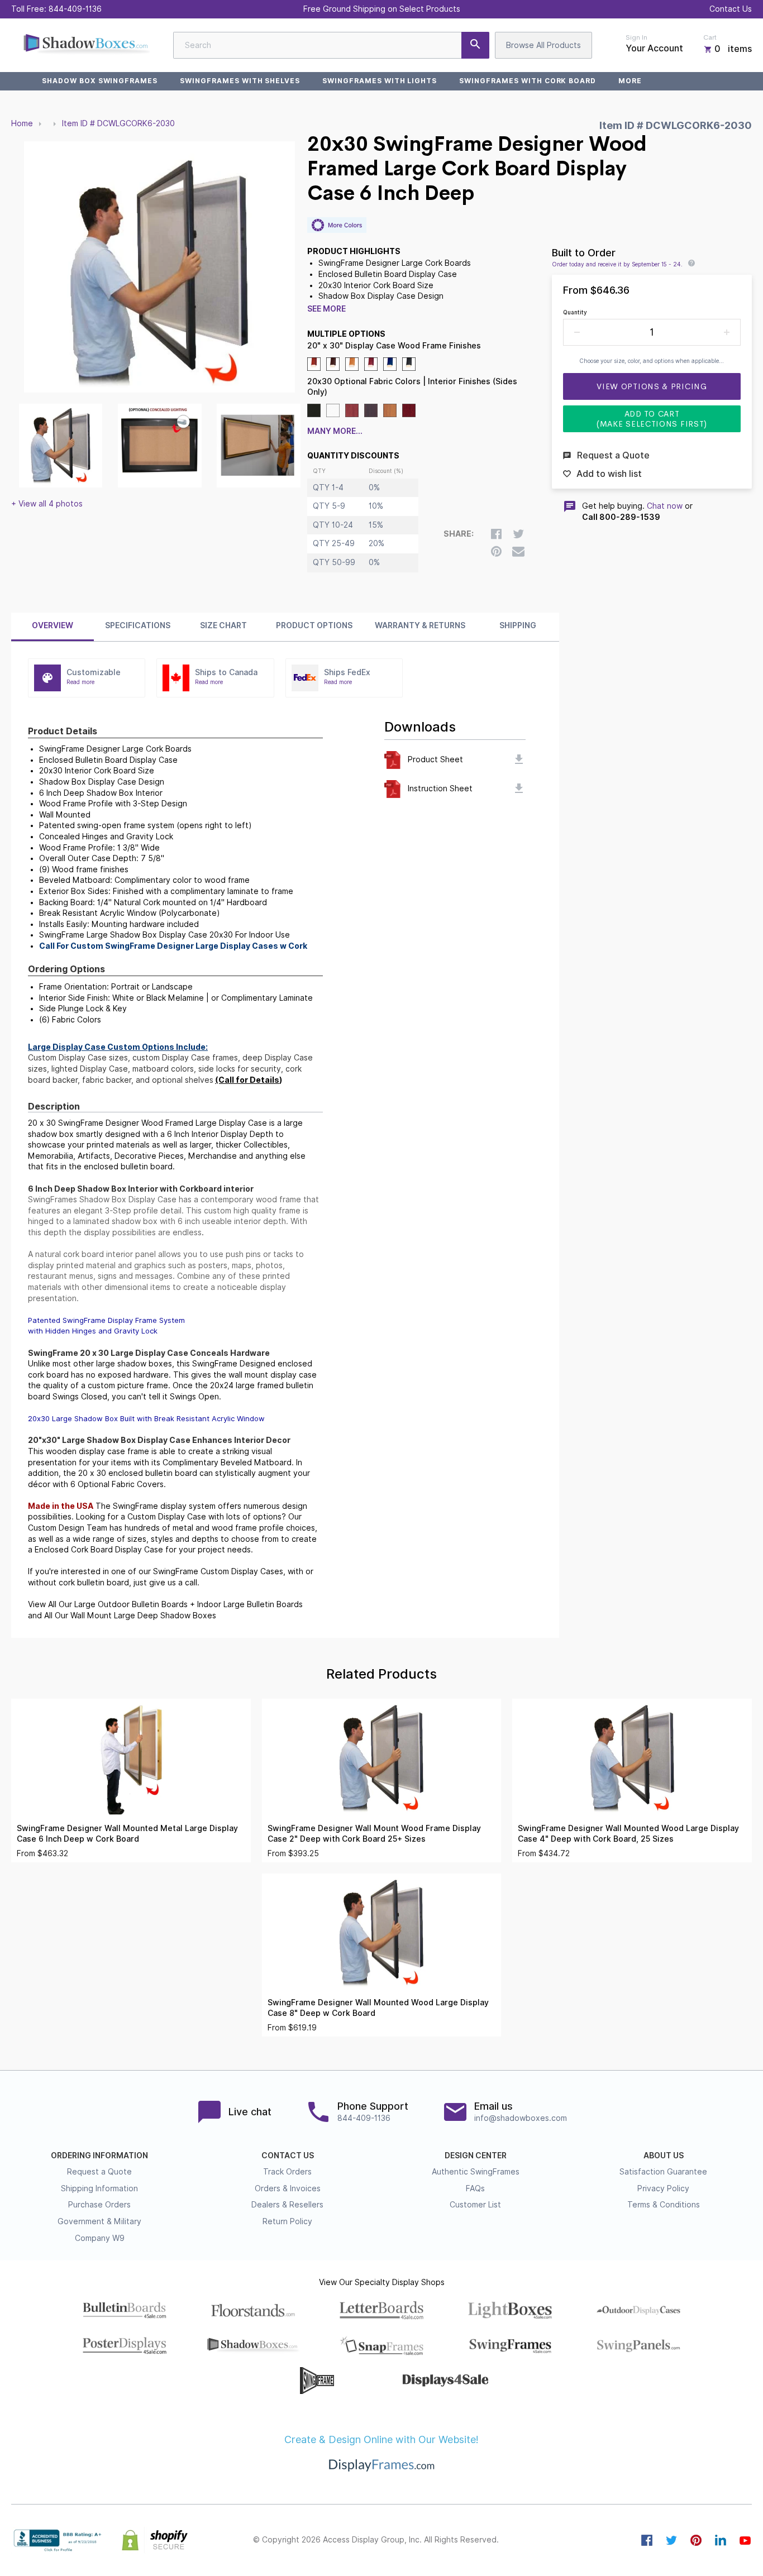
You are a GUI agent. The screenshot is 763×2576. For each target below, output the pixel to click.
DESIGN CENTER (476, 2156)
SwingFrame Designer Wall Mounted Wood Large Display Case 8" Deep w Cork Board (378, 2008)
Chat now (665, 506)
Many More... (335, 431)
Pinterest (696, 2540)
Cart (710, 37)
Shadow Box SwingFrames (100, 81)
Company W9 (100, 2238)
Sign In (636, 37)
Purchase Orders (99, 2205)
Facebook (647, 2540)
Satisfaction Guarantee (663, 2172)
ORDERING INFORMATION (99, 2156)
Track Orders (287, 2172)
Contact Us (731, 9)
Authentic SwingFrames (476, 2172)
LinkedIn (721, 2540)
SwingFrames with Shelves (240, 81)
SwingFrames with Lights (380, 81)
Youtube (745, 2540)
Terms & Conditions (664, 2205)
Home (22, 123)
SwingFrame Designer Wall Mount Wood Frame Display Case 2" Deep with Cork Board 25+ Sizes (374, 1834)
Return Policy (287, 2221)
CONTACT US (288, 2156)
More (630, 81)
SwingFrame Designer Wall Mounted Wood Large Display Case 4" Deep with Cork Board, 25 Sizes (628, 1834)
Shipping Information (99, 2188)
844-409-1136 (75, 9)
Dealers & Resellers (287, 2205)
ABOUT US (664, 2156)
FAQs (475, 2188)
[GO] (475, 45)
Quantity (575, 312)
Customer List (475, 2205)
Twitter (671, 2540)
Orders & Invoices (288, 2188)
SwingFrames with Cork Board (528, 81)
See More (326, 309)
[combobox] (331, 45)
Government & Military (99, 2221)
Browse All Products (543, 45)
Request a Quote (99, 2172)
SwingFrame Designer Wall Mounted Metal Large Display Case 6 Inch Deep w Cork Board (127, 1834)
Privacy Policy (663, 2188)
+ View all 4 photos (47, 504)
